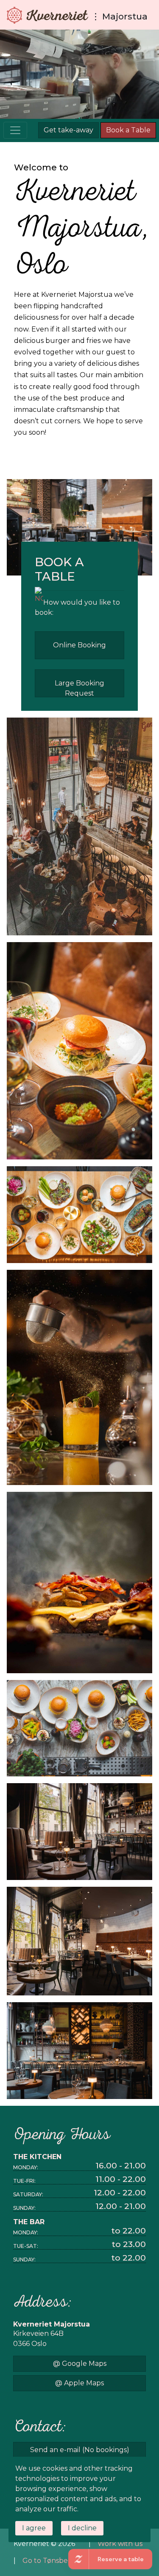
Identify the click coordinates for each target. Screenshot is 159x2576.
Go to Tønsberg (49, 2561)
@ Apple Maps (79, 2383)
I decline (82, 2528)
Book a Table (128, 130)
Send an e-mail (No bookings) (80, 2450)
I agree (34, 2528)
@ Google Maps (80, 2364)
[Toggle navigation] (15, 130)
